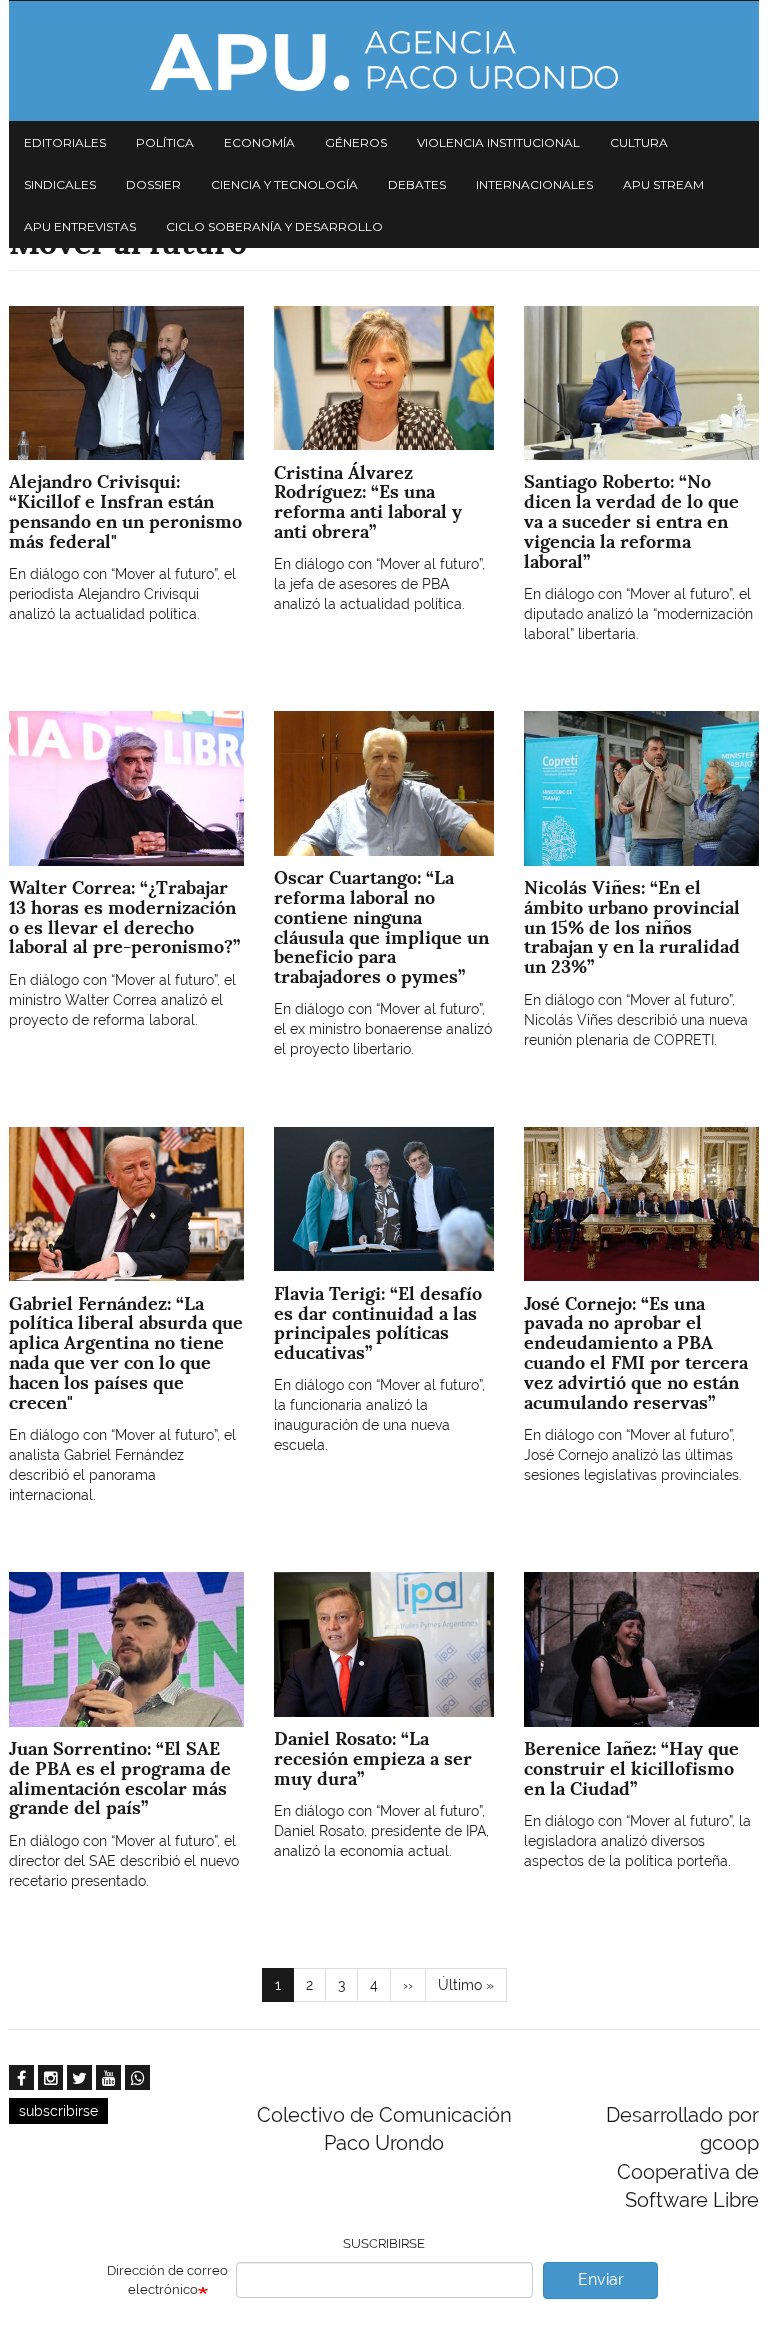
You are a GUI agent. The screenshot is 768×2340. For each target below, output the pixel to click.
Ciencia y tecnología (284, 184)
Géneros (356, 142)
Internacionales (534, 184)
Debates (417, 184)
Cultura (639, 142)
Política (165, 142)
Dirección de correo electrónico (167, 2280)
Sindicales (60, 184)
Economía (259, 142)
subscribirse (58, 2111)
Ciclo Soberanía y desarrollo (274, 226)
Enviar (601, 2279)
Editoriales (65, 142)
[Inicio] (384, 61)
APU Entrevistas (80, 226)
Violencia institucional (498, 142)
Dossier (153, 184)
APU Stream (663, 184)
